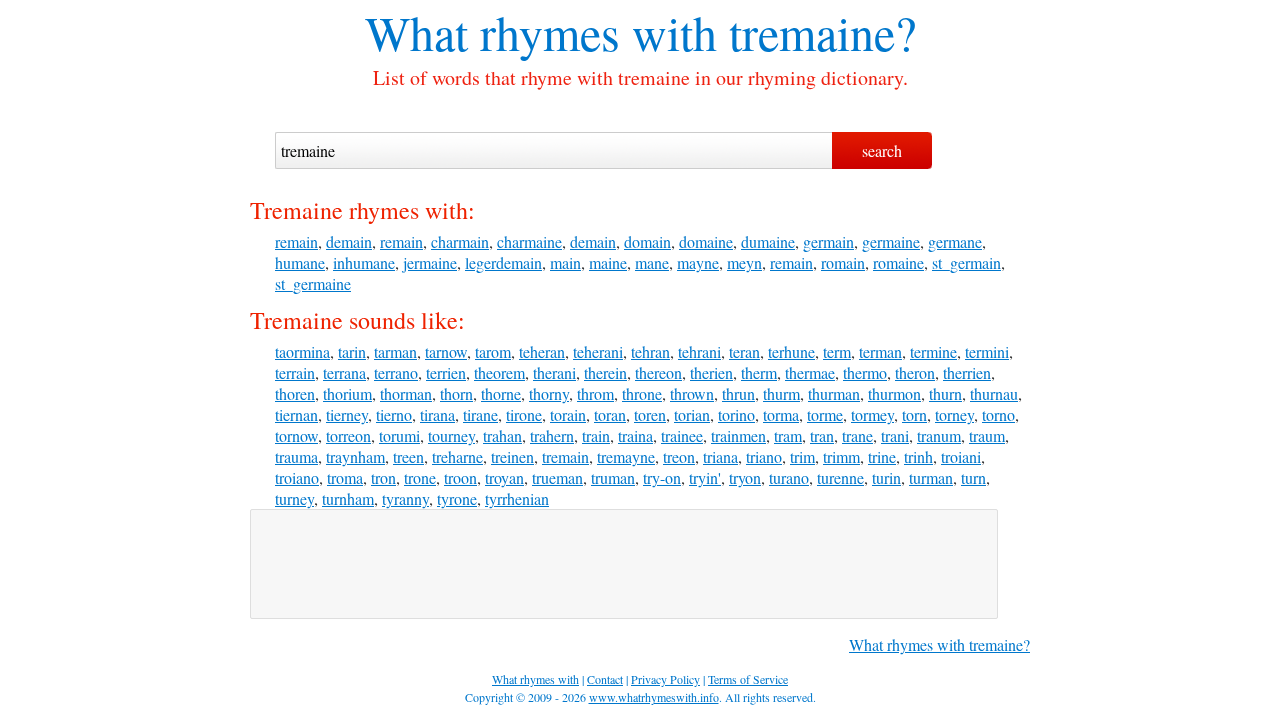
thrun (738, 393)
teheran (542, 351)
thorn (456, 393)
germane (955, 241)
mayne (698, 262)
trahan (502, 435)
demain (349, 241)
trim (802, 456)
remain (296, 241)
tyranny (405, 498)
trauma (296, 456)
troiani (961, 456)
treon (679, 456)
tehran (650, 351)
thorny (549, 393)
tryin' (705, 477)
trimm (841, 456)
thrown (692, 393)
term (837, 351)
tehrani (699, 351)
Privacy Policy (665, 679)
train (596, 435)
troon (460, 477)
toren (650, 414)
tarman (395, 351)
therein (605, 372)
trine (882, 456)
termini (987, 351)
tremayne (626, 456)
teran (744, 351)
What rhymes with (541, 32)
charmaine (529, 241)
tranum (939, 435)
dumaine (768, 241)
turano (789, 477)
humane (300, 262)
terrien (446, 372)
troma (345, 477)
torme (825, 414)
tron (383, 477)
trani (895, 435)
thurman (834, 393)
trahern (552, 435)
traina (635, 435)
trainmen (738, 435)
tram (788, 435)
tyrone (457, 498)
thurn (945, 393)
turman (931, 477)
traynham (355, 456)
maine (608, 262)
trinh (918, 456)
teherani (598, 351)
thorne (501, 393)
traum (987, 435)
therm (759, 372)
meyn (744, 262)
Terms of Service (748, 679)
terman (880, 351)
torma (781, 414)
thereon (658, 372)
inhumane (364, 262)
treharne (457, 456)
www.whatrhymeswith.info (654, 697)
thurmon (894, 393)
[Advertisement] (624, 564)
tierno (394, 414)
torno (998, 414)
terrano (396, 372)
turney (294, 498)
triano (764, 456)
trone (420, 477)
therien (711, 372)
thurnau (994, 393)
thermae (810, 372)
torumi (399, 435)
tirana (437, 414)
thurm (781, 393)
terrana (344, 372)
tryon (745, 477)
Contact (605, 679)
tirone (524, 414)
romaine (898, 262)
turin (886, 477)
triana (720, 456)
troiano (297, 477)
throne (642, 393)
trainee (682, 435)
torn (914, 414)
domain (647, 241)
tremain (565, 456)
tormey (872, 414)
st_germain (966, 262)
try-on (662, 477)
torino (736, 414)
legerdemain (503, 262)
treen (408, 456)
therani (554, 372)
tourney (451, 435)
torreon (348, 435)
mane (652, 262)
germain (828, 241)
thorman (406, 393)
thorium (347, 393)
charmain (460, 241)
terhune (791, 351)
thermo (865, 372)
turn (973, 477)
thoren (295, 393)
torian (692, 414)
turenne (840, 477)
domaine (706, 241)
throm (595, 393)
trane (857, 435)
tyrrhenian (517, 498)
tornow (296, 435)
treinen (512, 456)
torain (568, 414)
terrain (295, 372)
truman (613, 477)
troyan (504, 477)
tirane (480, 414)
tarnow (446, 351)
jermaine (430, 262)
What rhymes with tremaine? (939, 644)
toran (610, 414)
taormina (302, 351)
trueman (557, 477)
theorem (499, 372)
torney (954, 414)
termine (933, 351)
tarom (493, 351)
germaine (891, 241)
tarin (352, 351)
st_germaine (313, 283)
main (565, 262)
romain (843, 262)
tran (822, 435)
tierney (347, 414)
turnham (348, 498)
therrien (967, 372)
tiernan (296, 414)
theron (915, 372)
